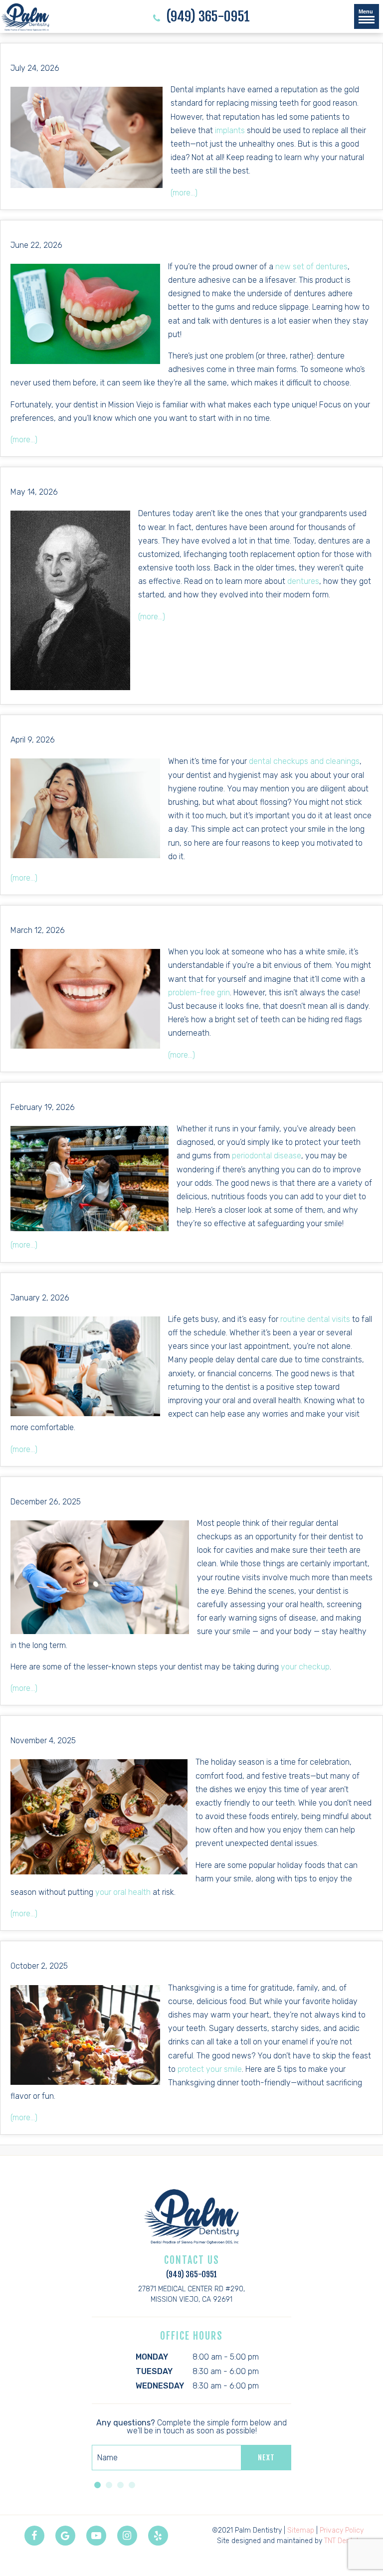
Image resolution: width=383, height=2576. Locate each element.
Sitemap (301, 2530)
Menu (366, 11)
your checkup (305, 1667)
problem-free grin (199, 993)
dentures (303, 581)
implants (230, 130)
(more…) (184, 193)
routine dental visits (315, 1319)
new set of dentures (311, 267)
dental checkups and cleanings (304, 761)
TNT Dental (341, 2541)
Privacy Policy (342, 2530)
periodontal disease (267, 1156)
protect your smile (210, 2069)
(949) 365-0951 (206, 17)
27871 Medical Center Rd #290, (191, 2294)
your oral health (123, 1892)
